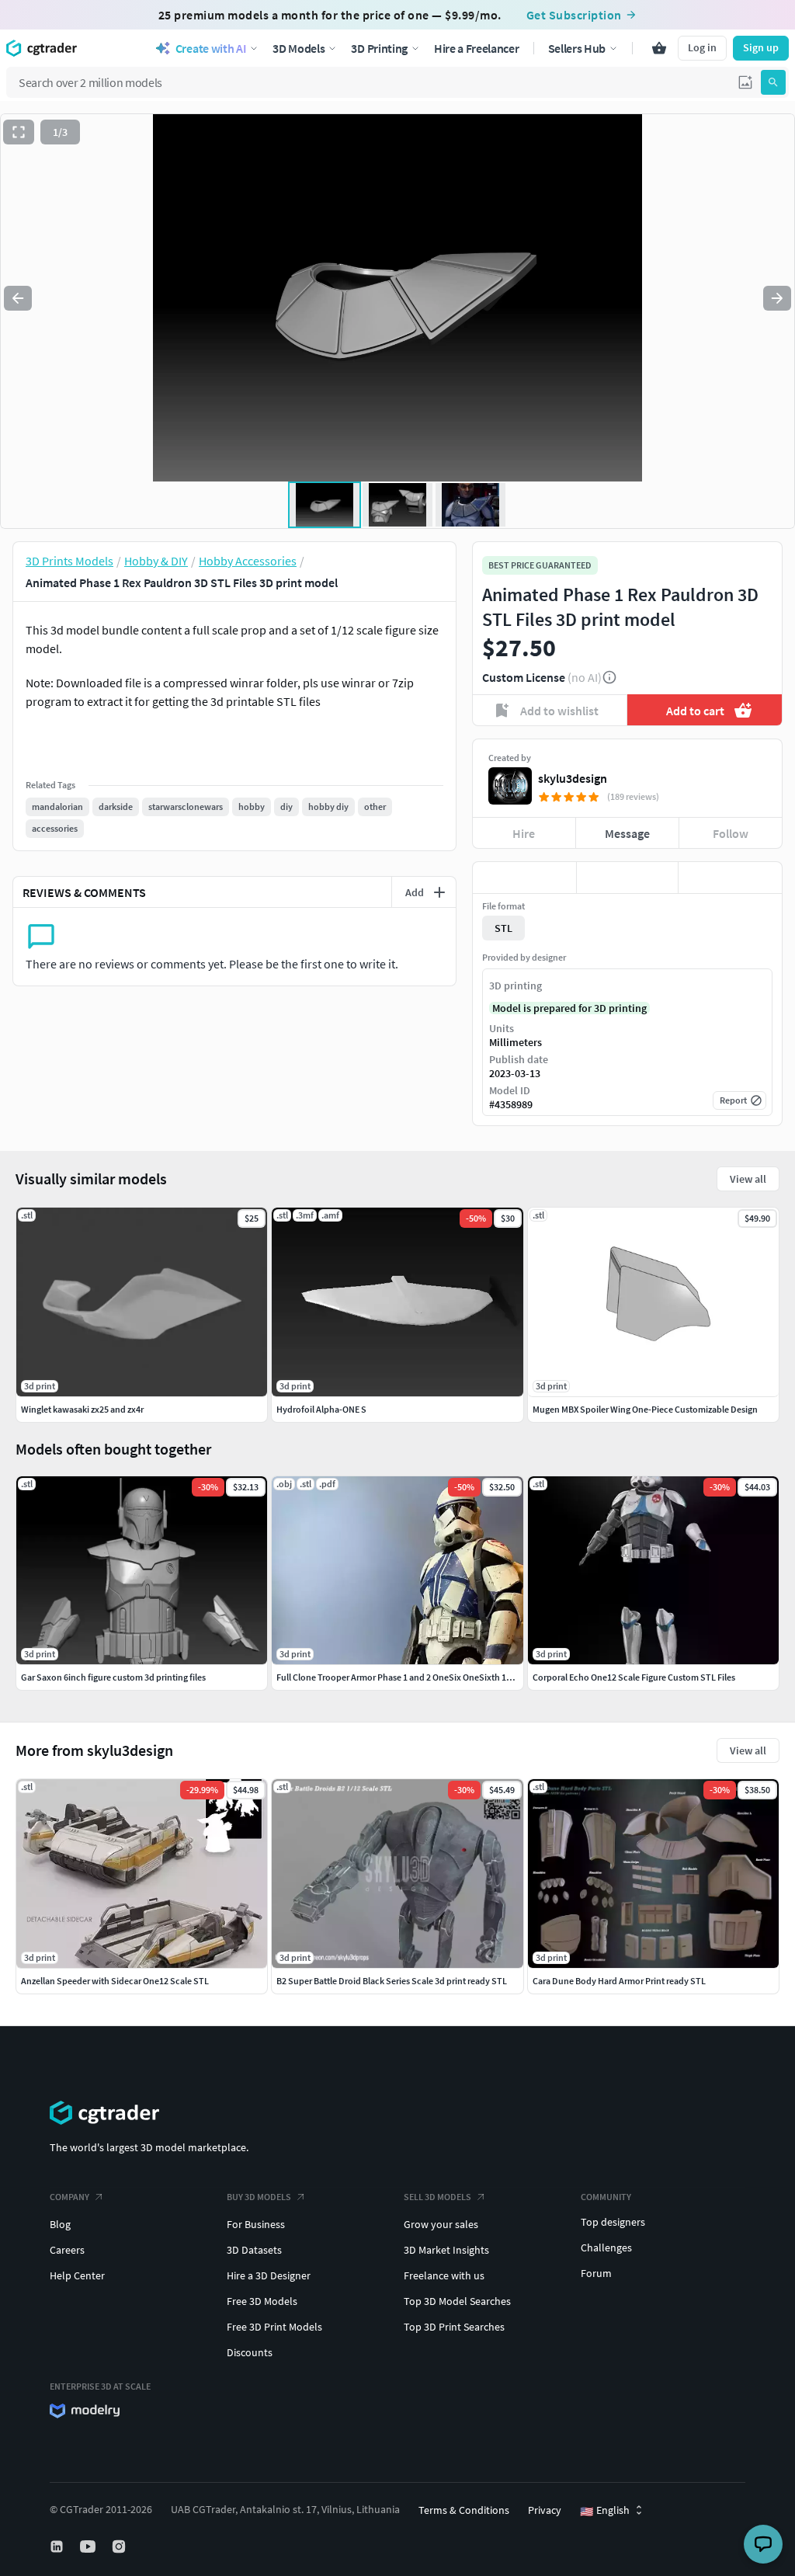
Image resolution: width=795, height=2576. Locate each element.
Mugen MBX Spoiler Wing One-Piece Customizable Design (645, 1409)
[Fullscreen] (19, 132)
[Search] (773, 82)
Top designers (613, 2222)
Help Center (77, 2275)
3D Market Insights (446, 2250)
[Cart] (659, 48)
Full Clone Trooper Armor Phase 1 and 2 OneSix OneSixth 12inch (403, 1677)
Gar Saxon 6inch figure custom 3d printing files (113, 1677)
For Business (256, 2224)
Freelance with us (444, 2275)
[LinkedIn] (58, 2546)
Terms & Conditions (464, 2510)
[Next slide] (777, 298)
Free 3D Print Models (274, 2327)
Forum (596, 2273)
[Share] (730, 878)
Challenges (606, 2247)
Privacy (545, 2510)
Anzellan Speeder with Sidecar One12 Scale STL (115, 1981)
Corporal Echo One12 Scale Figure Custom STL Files (634, 1677)
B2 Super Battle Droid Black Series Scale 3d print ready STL (392, 1981)
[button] (745, 82)
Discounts (250, 2352)
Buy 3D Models (259, 2197)
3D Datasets (254, 2250)
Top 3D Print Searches (454, 2327)
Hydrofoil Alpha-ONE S (321, 1409)
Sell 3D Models (437, 2197)
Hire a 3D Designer (269, 2275)
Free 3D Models (262, 2301)
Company (69, 2197)
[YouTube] (89, 2546)
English (605, 2511)
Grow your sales (441, 2224)
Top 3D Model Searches (457, 2301)
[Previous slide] (18, 298)
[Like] (524, 878)
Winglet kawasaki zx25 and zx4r (82, 1409)
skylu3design (573, 778)
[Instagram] (120, 2546)
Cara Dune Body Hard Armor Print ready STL (619, 1981)
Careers (67, 2250)
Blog (60, 2224)
